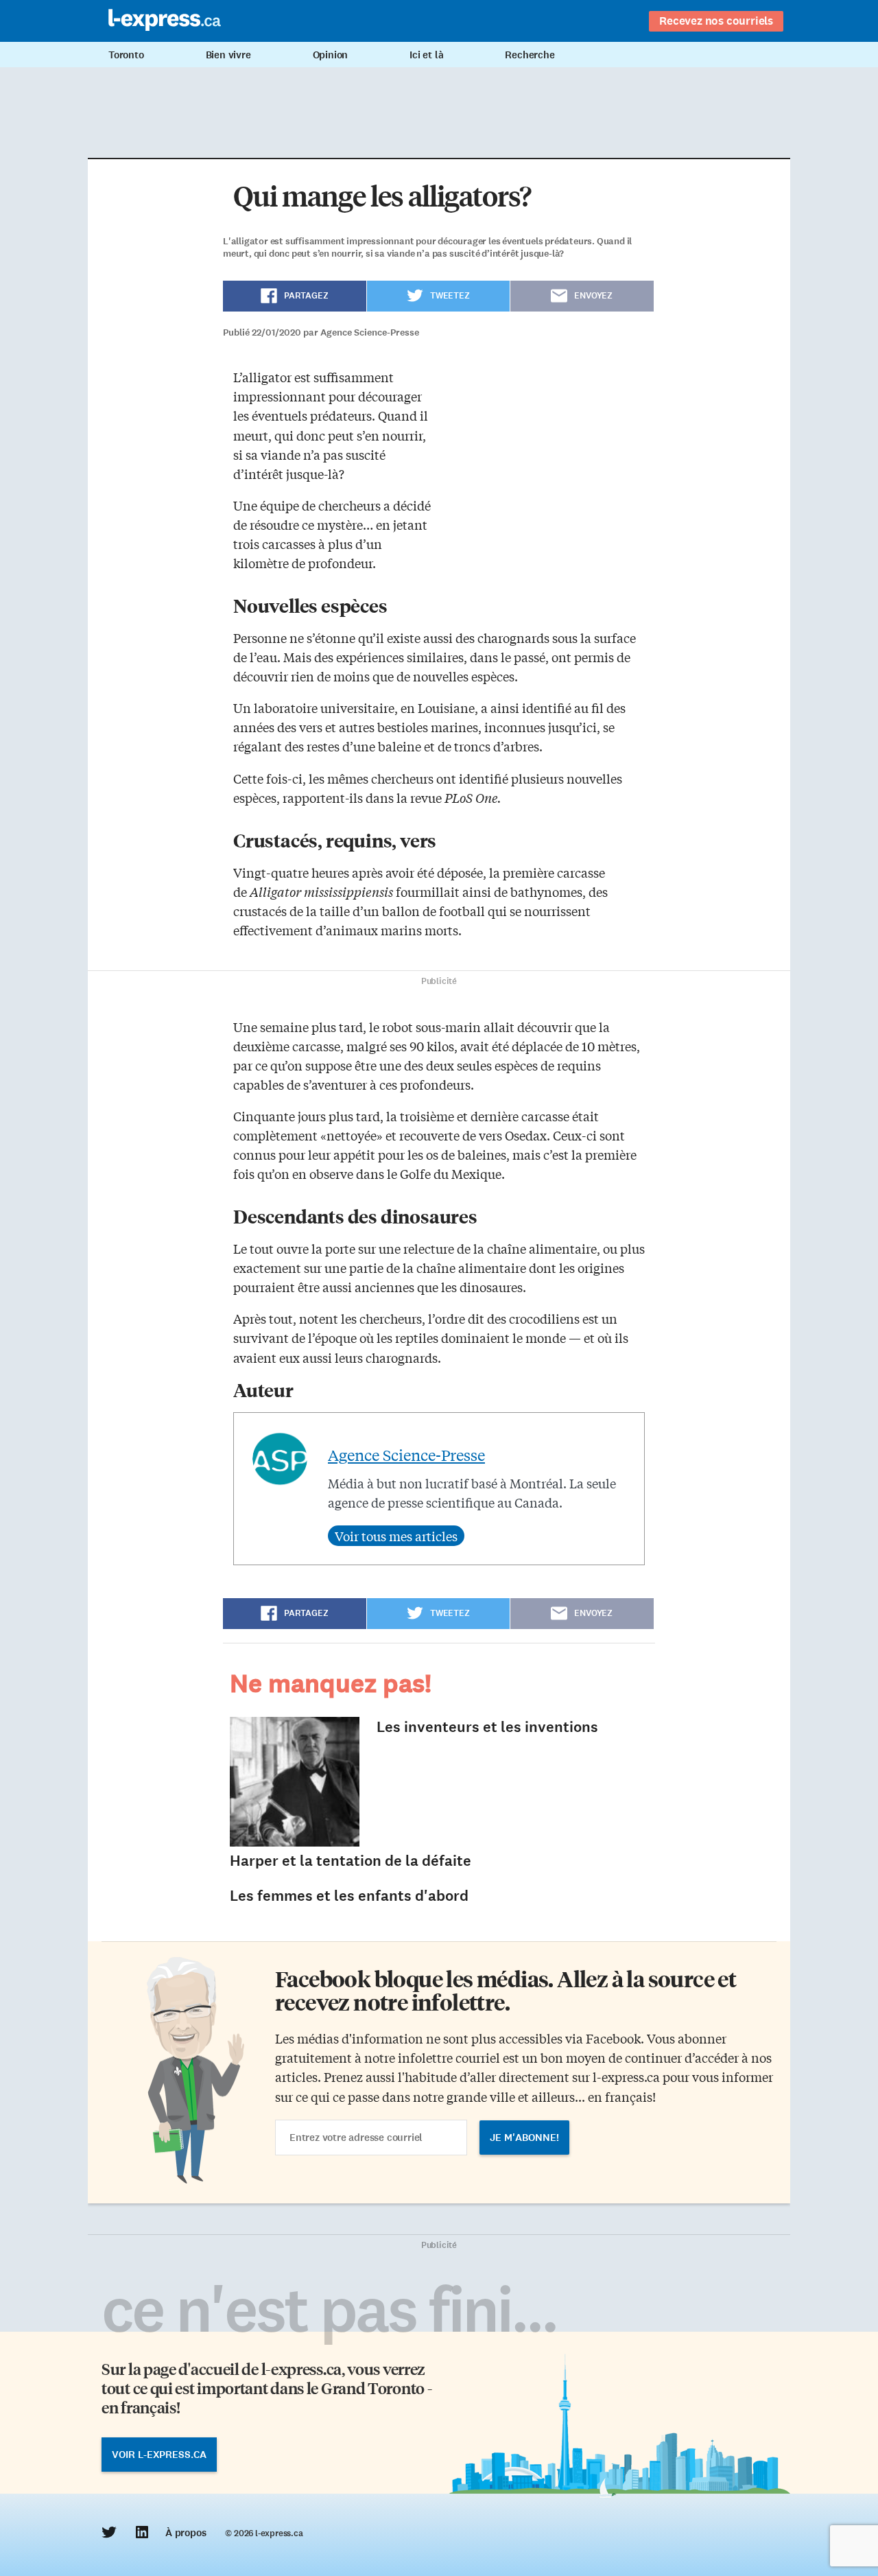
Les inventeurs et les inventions (487, 1727)
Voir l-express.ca (159, 2455)
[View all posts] (396, 1536)
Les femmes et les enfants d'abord (349, 1896)
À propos (186, 2533)
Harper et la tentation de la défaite (351, 1861)
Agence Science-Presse (406, 1455)
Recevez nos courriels (716, 21)
